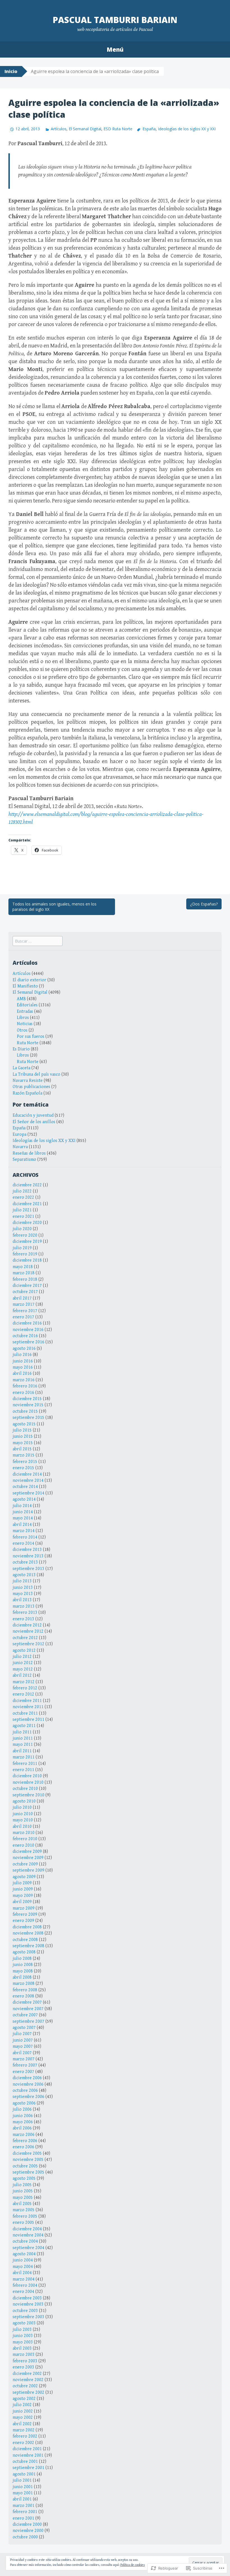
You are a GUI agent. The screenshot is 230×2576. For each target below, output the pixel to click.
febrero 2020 (25, 1235)
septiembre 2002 (28, 2392)
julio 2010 (22, 1807)
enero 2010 (23, 1845)
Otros (22, 1030)
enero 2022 (23, 1197)
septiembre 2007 (28, 2021)
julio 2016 (22, 1355)
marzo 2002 (24, 2430)
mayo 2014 (23, 1518)
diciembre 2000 (27, 2524)
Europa (19, 1135)
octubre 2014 (25, 1487)
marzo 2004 (24, 2279)
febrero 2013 (25, 1613)
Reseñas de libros (29, 1153)
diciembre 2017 (27, 1286)
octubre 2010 (25, 1789)
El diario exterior (29, 980)
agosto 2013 (24, 1575)
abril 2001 (22, 2499)
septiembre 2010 (28, 1795)
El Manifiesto (25, 986)
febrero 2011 (25, 1764)
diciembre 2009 (27, 1852)
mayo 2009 (23, 1896)
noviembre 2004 (28, 2235)
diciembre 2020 (27, 1223)
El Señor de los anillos (34, 1122)
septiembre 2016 (28, 1342)
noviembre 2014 (28, 1481)
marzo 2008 (24, 1984)
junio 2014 (23, 1512)
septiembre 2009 (28, 1870)
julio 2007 (22, 2034)
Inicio (11, 71)
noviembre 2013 (28, 1556)
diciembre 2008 (27, 1927)
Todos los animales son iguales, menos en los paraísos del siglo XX (54, 907)
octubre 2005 (25, 2166)
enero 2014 (23, 1543)
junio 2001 (23, 2487)
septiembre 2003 (28, 2317)
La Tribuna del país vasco (36, 1074)
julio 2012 (22, 1657)
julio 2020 (22, 1229)
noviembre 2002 (28, 2380)
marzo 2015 (24, 1455)
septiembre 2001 (28, 2468)
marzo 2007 (24, 2059)
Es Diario (21, 1049)
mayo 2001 (23, 2493)
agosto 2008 (24, 1952)
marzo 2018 (24, 1273)
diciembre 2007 (27, 2002)
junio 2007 (23, 2040)
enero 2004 (23, 2292)
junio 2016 (23, 1361)
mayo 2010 (23, 1820)
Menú (115, 49)
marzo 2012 (24, 1682)
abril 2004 (22, 2273)
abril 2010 (22, 1827)
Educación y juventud (33, 1115)
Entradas (25, 1011)
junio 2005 (23, 2191)
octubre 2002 (25, 2386)
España (149, 129)
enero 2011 (23, 1770)
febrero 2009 (25, 1914)
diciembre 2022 (27, 1185)
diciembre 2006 (27, 2078)
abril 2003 (22, 2348)
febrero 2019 (25, 1254)
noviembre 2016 (28, 1330)
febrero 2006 (25, 2141)
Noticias (25, 1024)
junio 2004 (23, 2260)
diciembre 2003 (27, 2298)
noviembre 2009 (28, 1858)
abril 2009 (22, 1902)
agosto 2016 (24, 1349)
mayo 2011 (23, 1745)
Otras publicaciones (31, 1087)
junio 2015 (23, 1436)
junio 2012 (23, 1663)
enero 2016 (23, 1393)
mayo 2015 (23, 1443)
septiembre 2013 (28, 1569)
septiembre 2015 (28, 1418)
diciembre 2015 (27, 1399)
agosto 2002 (24, 2399)
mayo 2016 (23, 1367)
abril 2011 (22, 1751)
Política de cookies (133, 2565)
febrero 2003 (25, 2361)
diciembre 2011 (27, 1701)
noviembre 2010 (28, 1782)
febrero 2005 (25, 2216)
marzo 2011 (24, 1757)
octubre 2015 (25, 1411)
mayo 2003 (23, 2342)
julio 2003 (22, 2330)
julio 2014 (22, 1506)
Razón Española (27, 1093)
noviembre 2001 (28, 2455)
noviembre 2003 (28, 2304)
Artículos (59, 129)
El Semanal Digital (85, 129)
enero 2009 (23, 1921)
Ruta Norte (28, 1043)
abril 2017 (22, 1298)
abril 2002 (22, 2424)
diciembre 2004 (27, 2229)
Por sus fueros (31, 1036)
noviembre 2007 (28, 2009)
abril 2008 (22, 1977)
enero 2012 (23, 1694)
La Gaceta (21, 1068)
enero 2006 (23, 2147)
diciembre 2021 (27, 1204)
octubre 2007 (25, 2015)
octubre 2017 (25, 1292)
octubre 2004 (25, 2241)
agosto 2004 (24, 2254)
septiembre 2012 (28, 1644)
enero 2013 (23, 1619)
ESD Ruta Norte (118, 129)
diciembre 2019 (27, 1242)
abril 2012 (22, 1675)
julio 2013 (22, 1581)
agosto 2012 (24, 1650)
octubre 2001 (25, 2462)
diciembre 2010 (27, 1776)
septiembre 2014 (28, 1493)
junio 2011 (23, 1738)
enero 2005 (23, 2223)
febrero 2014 (25, 1537)
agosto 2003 (24, 2323)
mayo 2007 (23, 2046)
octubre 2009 (25, 1864)
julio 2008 (22, 1959)
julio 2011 (22, 1732)
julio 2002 (22, 2405)
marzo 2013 (24, 1606)
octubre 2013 (25, 1562)
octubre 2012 (25, 1638)
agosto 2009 (24, 1877)
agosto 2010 (24, 1801)
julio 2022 (22, 1191)
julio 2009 (22, 1883)
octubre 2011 (25, 1713)
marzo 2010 (24, 1833)
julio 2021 (22, 1210)
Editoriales (27, 1005)
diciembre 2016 (27, 1323)
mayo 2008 (23, 1971)
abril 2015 (22, 1449)
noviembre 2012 (28, 1631)
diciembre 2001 (27, 2449)
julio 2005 (22, 2185)
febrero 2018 (25, 1279)
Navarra (20, 1147)
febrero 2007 (25, 2065)
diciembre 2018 (27, 1260)
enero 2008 (23, 1996)
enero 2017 (23, 1317)
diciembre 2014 (27, 1474)
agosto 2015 (24, 1424)
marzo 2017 (24, 1304)
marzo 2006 (24, 2135)
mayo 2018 (23, 1267)
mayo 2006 (23, 2122)
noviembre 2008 (28, 1933)
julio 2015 (22, 1430)
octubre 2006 (25, 2091)
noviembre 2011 (28, 1707)
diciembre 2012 (27, 1625)
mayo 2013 (23, 1594)
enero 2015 (23, 1468)
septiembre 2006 (28, 2097)
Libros (23, 1018)
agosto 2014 (24, 1499)
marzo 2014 (24, 1531)
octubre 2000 (25, 2537)
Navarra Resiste (28, 1081)
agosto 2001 (24, 2474)
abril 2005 (22, 2204)
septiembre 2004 (28, 2248)
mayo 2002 (23, 2417)
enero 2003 (23, 2367)
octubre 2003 (25, 2311)
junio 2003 (23, 2336)
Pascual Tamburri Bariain (115, 20)
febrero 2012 (25, 1688)
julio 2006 (22, 2109)
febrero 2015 (25, 1462)
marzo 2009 (24, 1908)
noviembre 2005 (28, 2160)
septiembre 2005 (28, 2172)
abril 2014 (22, 1525)
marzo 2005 (24, 2210)
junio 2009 (23, 1889)
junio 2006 (23, 2116)
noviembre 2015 (28, 1405)
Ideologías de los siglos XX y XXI (187, 129)
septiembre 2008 (28, 1946)
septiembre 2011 (28, 1720)
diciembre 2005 (27, 2153)
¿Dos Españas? (204, 904)
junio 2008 (23, 1965)
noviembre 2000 (28, 2531)
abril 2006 (22, 2128)
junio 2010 (23, 1814)
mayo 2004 (23, 2267)
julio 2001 (22, 2480)
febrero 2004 (25, 2285)
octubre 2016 (25, 1336)
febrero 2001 (25, 2512)
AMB (21, 999)
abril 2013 (22, 1600)
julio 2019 (22, 1248)
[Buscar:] (38, 941)
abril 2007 (22, 2053)
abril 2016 (22, 1374)
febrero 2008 (25, 1990)
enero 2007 (23, 2072)
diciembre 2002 (27, 2374)
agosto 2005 (24, 2178)
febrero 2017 (25, 1311)
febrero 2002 (25, 2436)
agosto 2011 (24, 1726)
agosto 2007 (24, 2028)
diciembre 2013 (27, 1550)
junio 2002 (23, 2411)
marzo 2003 (24, 2355)
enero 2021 (23, 1217)
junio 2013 (23, 1588)
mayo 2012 (23, 1669)
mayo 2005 (23, 2198)
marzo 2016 (24, 1380)
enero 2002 (23, 2443)
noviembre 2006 (28, 2084)
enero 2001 (23, 2518)
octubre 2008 (25, 1940)
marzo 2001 (24, 2506)
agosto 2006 (24, 2103)
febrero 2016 (25, 1386)
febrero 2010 (25, 1839)
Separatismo (24, 1160)
